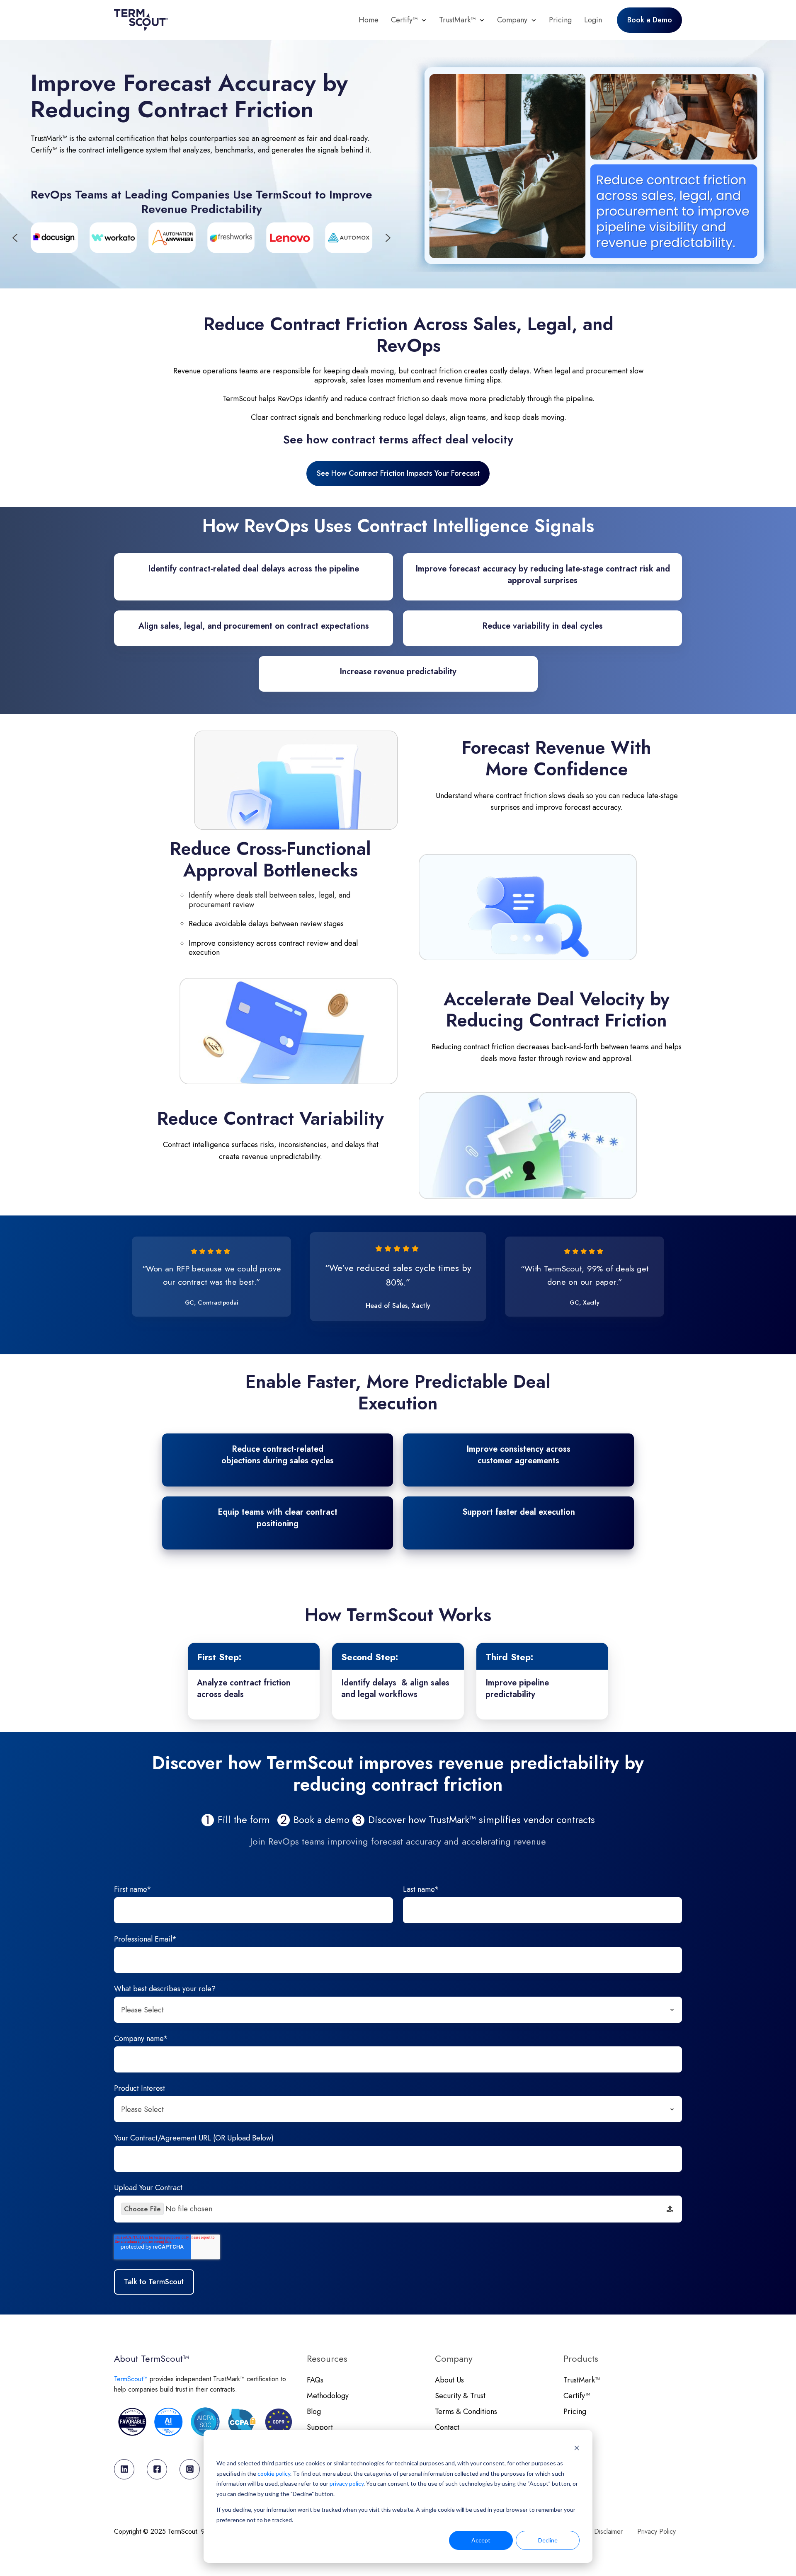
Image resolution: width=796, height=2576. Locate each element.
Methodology (328, 2396)
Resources (327, 2359)
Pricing (560, 20)
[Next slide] (388, 238)
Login (593, 20)
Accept (481, 2540)
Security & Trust (460, 2396)
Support (320, 2427)
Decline (548, 2540)
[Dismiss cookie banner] (577, 2448)
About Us (449, 2380)
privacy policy (347, 2483)
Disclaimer (608, 2531)
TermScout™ (132, 2379)
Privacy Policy (656, 2531)
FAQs (315, 2380)
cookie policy (274, 2473)
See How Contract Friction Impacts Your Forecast (398, 473)
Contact (447, 2427)
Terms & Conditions (466, 2411)
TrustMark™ (457, 20)
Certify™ (404, 20)
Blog (314, 2411)
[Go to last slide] (15, 238)
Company (512, 20)
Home (369, 20)
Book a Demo (650, 20)
